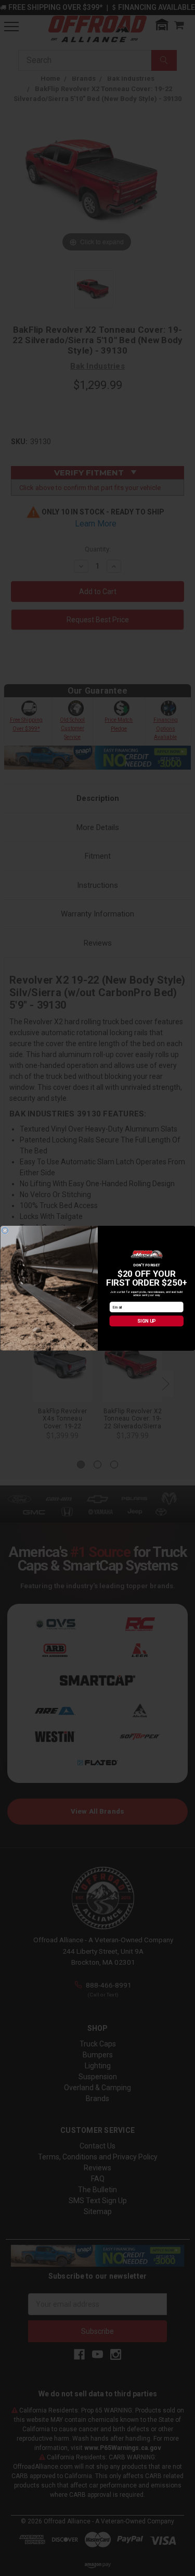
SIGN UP (146, 1321)
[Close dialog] (5, 1230)
